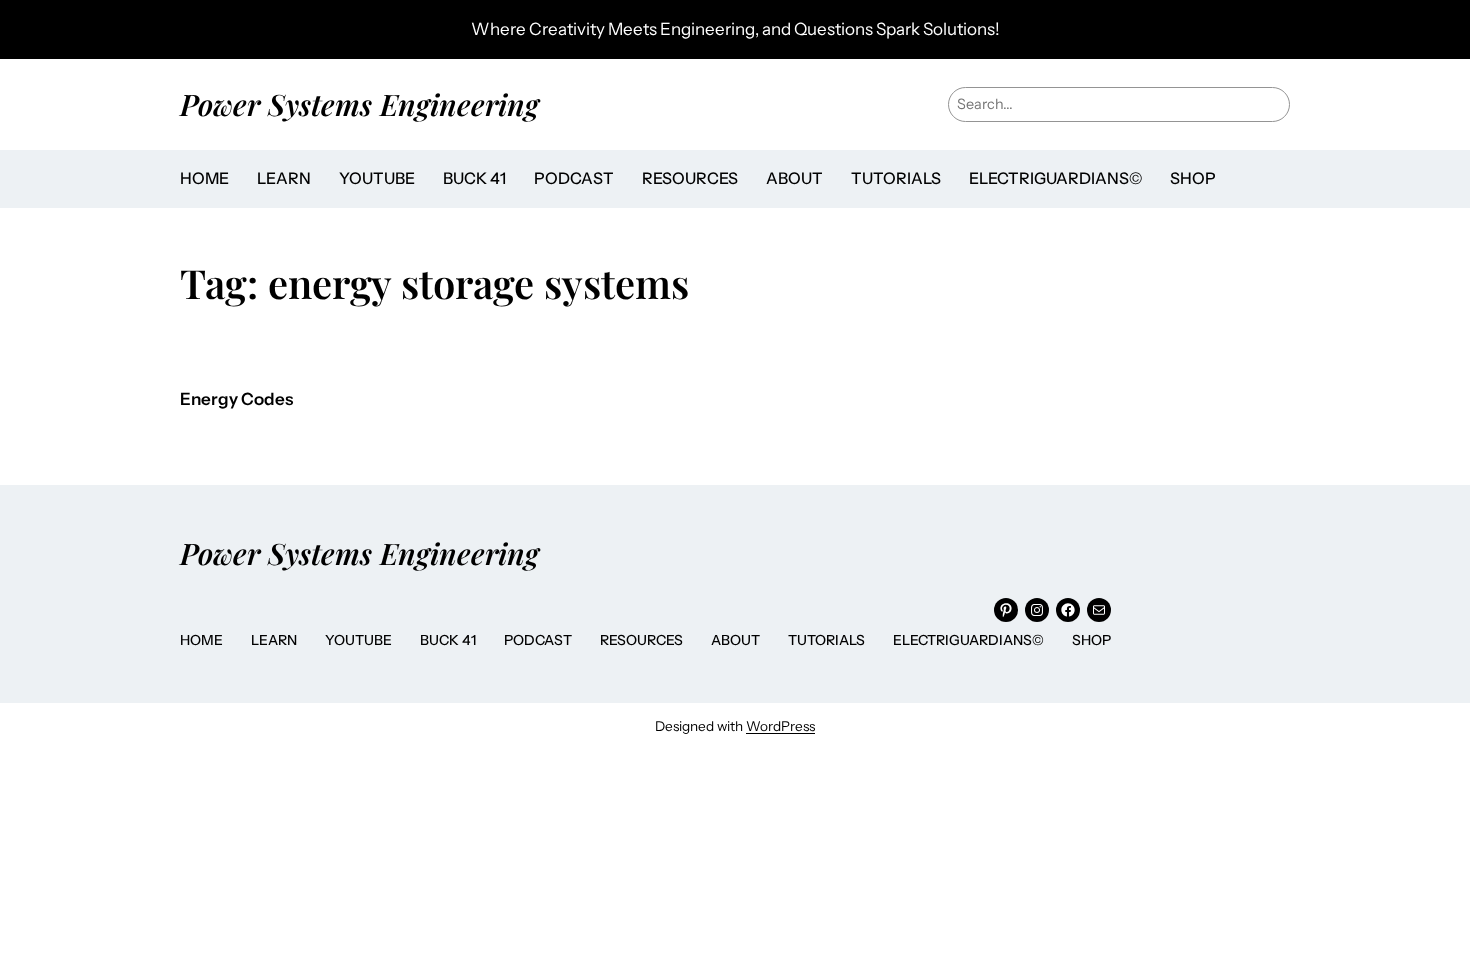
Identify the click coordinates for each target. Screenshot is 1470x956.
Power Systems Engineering (359, 103)
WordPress (780, 726)
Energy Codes (236, 399)
